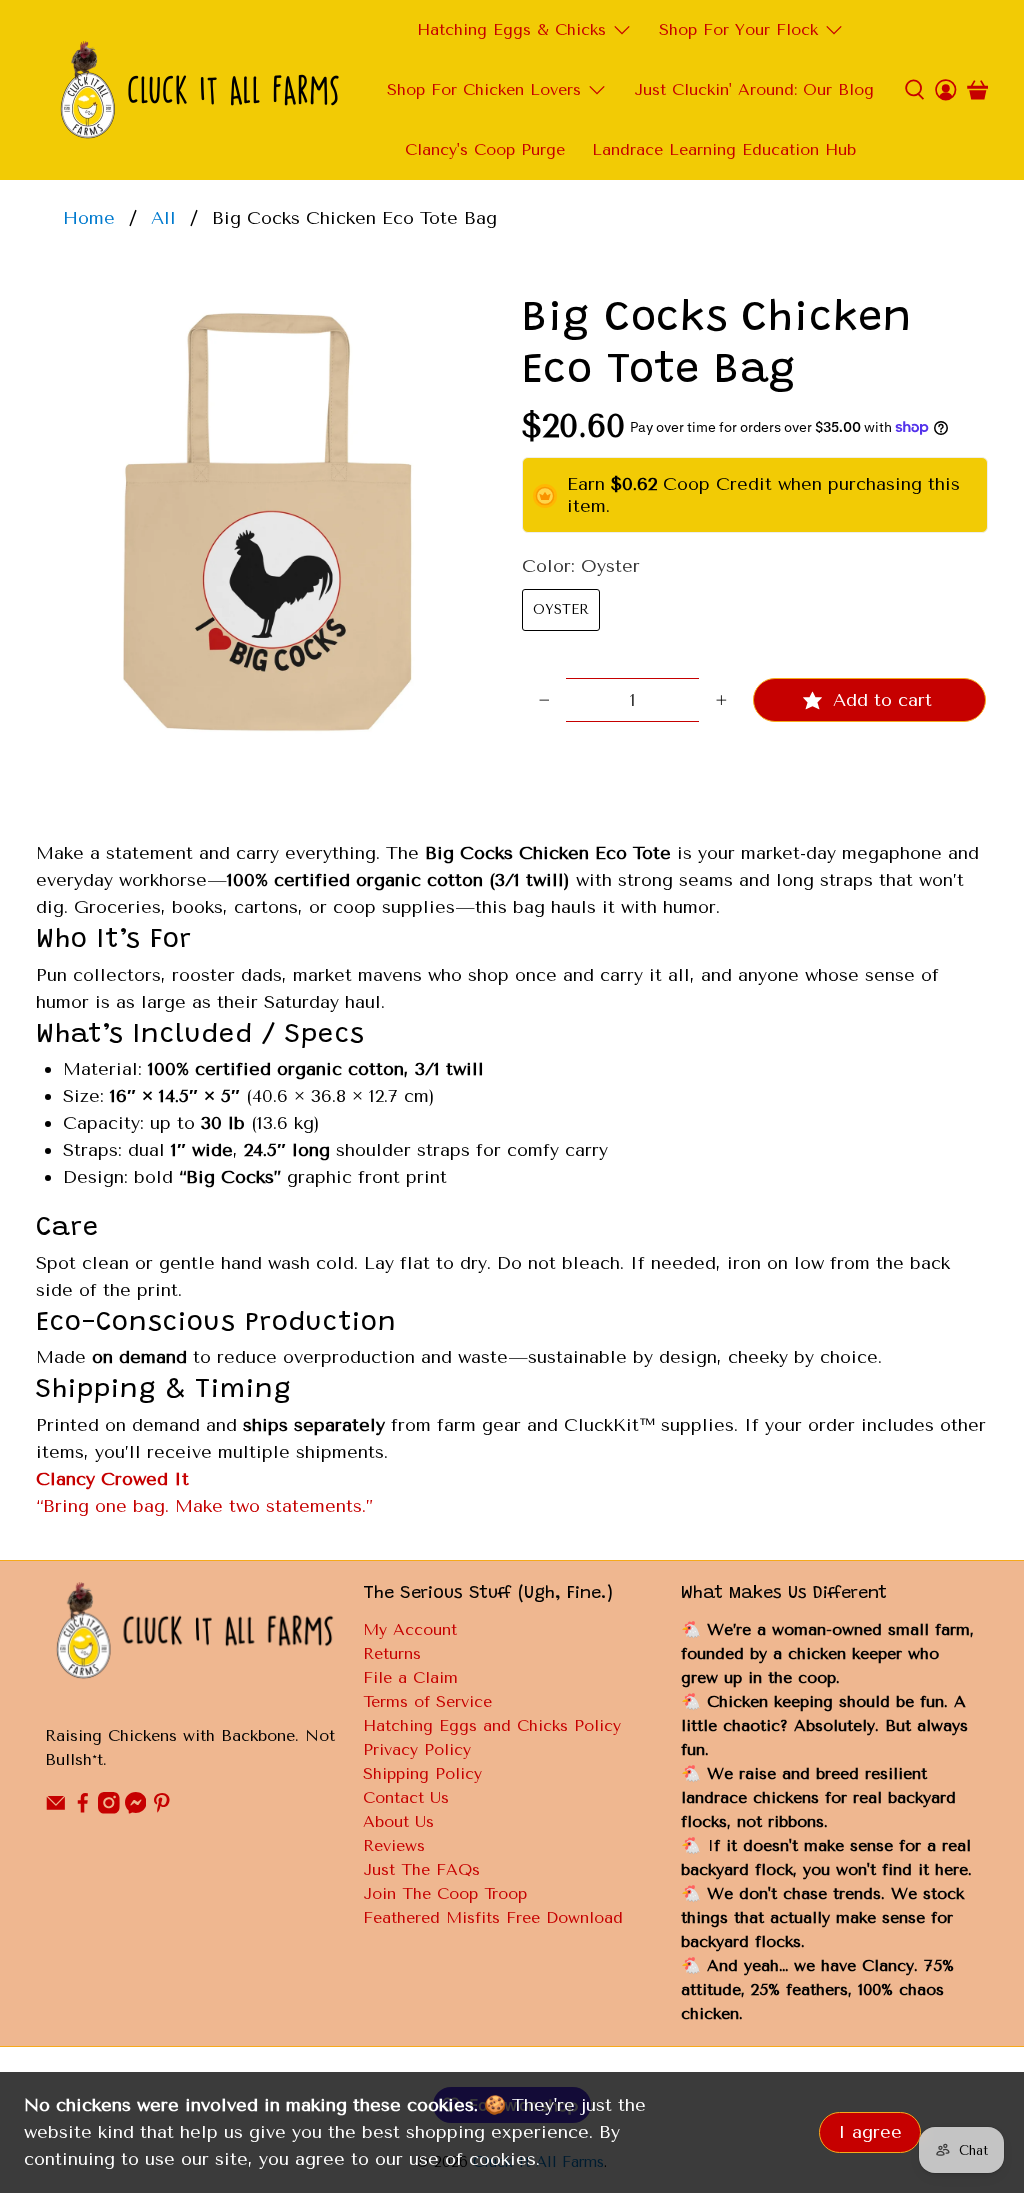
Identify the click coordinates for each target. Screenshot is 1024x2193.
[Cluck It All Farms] (199, 90)
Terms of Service (427, 1701)
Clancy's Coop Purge (485, 149)
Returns (392, 1653)
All (163, 218)
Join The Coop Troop (445, 1893)
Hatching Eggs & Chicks (511, 29)
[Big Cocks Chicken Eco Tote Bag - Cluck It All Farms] (269, 527)
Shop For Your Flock (738, 29)
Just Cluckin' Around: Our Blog (754, 89)
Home (89, 218)
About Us (398, 1821)
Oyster (561, 609)
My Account (410, 1629)
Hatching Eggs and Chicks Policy (492, 1725)
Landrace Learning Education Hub (724, 149)
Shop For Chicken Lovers (484, 89)
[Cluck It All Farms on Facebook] (83, 1808)
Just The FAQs (421, 1869)
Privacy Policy (417, 1749)
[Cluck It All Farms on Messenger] (136, 1808)
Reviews (394, 1845)
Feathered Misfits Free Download (493, 1917)
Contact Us (406, 1797)
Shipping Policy (422, 1773)
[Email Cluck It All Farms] (56, 1808)
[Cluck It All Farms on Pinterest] (162, 1808)
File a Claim (410, 1677)
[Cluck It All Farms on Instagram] (109, 1808)
